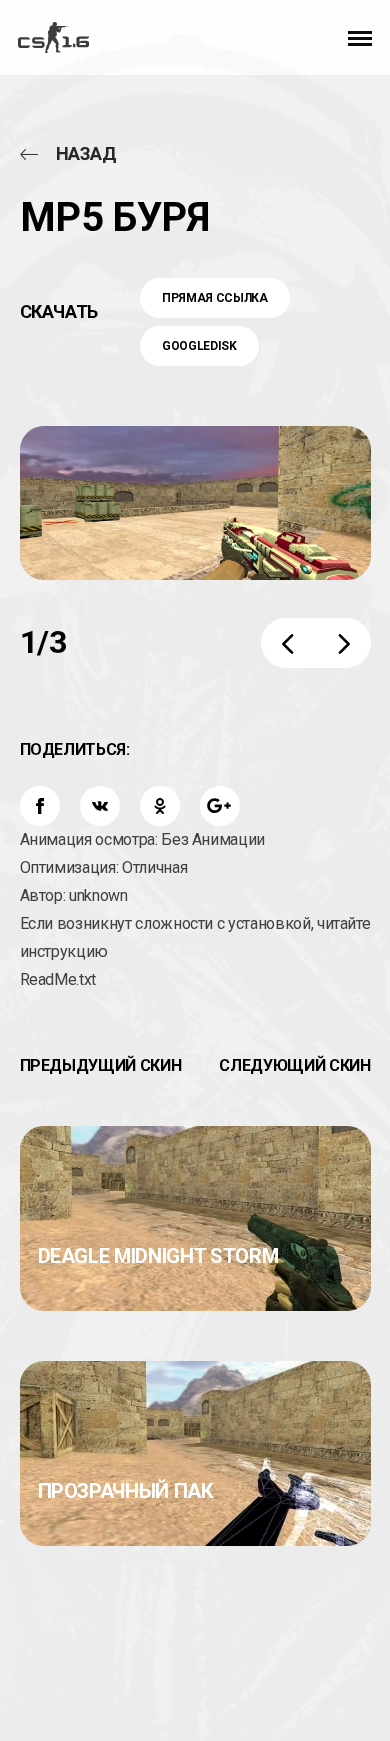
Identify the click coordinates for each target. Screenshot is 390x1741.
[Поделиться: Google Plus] (220, 806)
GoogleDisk (199, 346)
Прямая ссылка (214, 298)
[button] (360, 37)
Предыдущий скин (101, 1065)
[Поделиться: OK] (160, 806)
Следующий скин (294, 1065)
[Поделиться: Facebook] (40, 806)
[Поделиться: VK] (100, 806)
